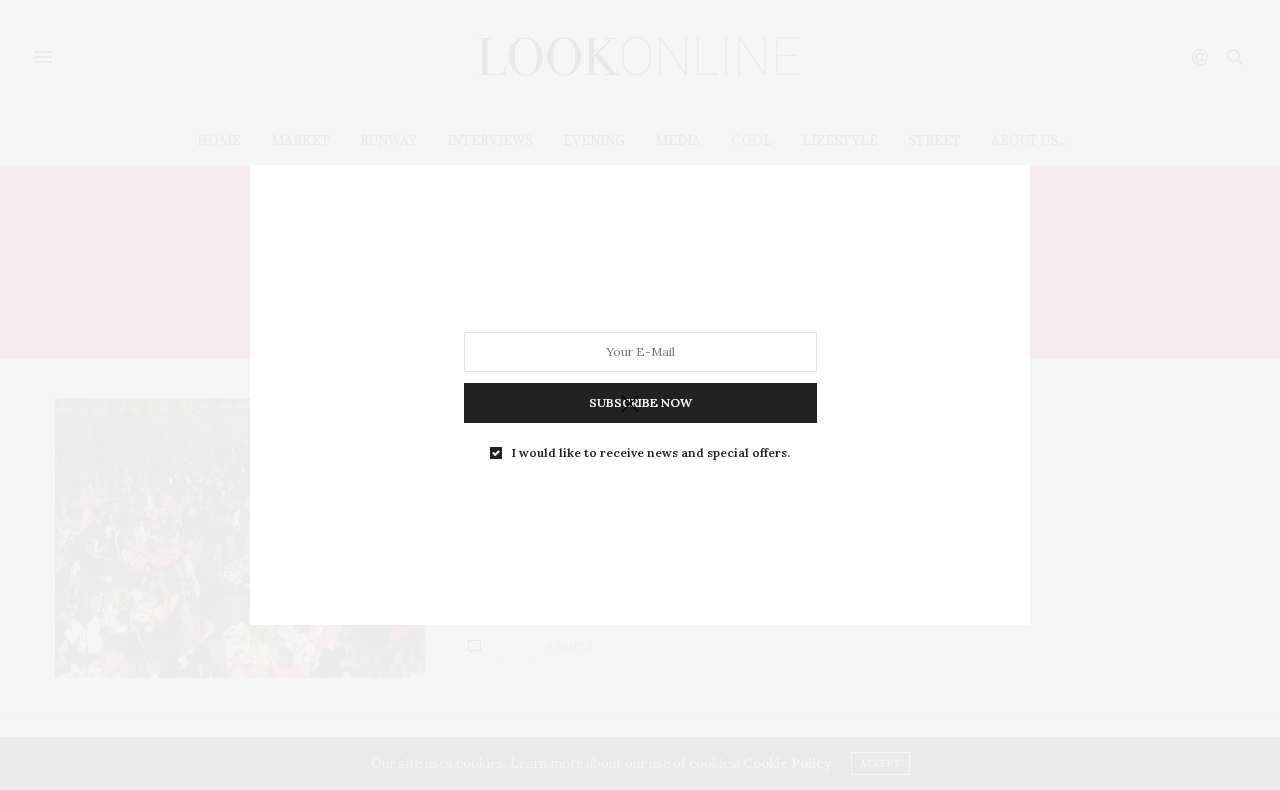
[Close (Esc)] (630, 405)
